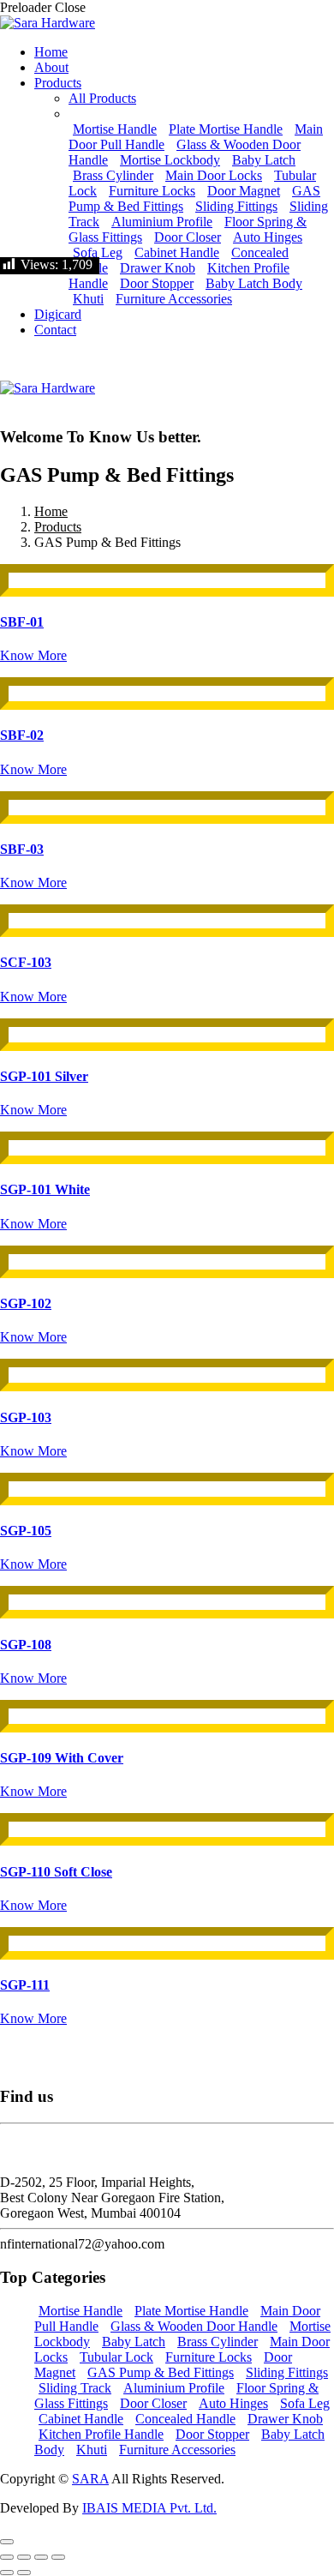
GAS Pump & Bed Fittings (161, 2372)
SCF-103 (26, 962)
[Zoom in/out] (7, 2557)
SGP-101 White (45, 1189)
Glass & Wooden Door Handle (194, 2326)
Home (51, 511)
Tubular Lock (116, 2357)
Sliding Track (75, 2388)
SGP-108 (26, 1645)
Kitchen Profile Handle (101, 2434)
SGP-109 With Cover (62, 1758)
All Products (102, 98)
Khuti (88, 299)
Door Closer (188, 237)
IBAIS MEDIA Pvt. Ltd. (149, 2508)
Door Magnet (244, 191)
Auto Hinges (268, 237)
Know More (33, 655)
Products (58, 527)
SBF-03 (22, 849)
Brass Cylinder (113, 175)
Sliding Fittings (236, 206)
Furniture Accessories (174, 299)
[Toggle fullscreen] (24, 2557)
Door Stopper (157, 283)
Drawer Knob (158, 268)
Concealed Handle (185, 2419)
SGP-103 (26, 1417)
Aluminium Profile (162, 222)
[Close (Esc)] (58, 2557)
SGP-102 (26, 1303)
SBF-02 (22, 735)
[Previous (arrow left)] (7, 2573)
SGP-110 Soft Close (56, 1872)
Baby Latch (264, 160)
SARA (90, 2479)
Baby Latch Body (254, 283)
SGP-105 (26, 1531)
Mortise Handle (115, 129)
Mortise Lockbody (170, 160)
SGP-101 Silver (44, 1076)
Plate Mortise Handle (226, 129)
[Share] (41, 2557)
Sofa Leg (98, 252)
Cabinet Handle (177, 252)
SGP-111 (25, 1985)
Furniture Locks (152, 191)
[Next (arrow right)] (24, 2573)
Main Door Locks (214, 175)
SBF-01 (22, 622)
